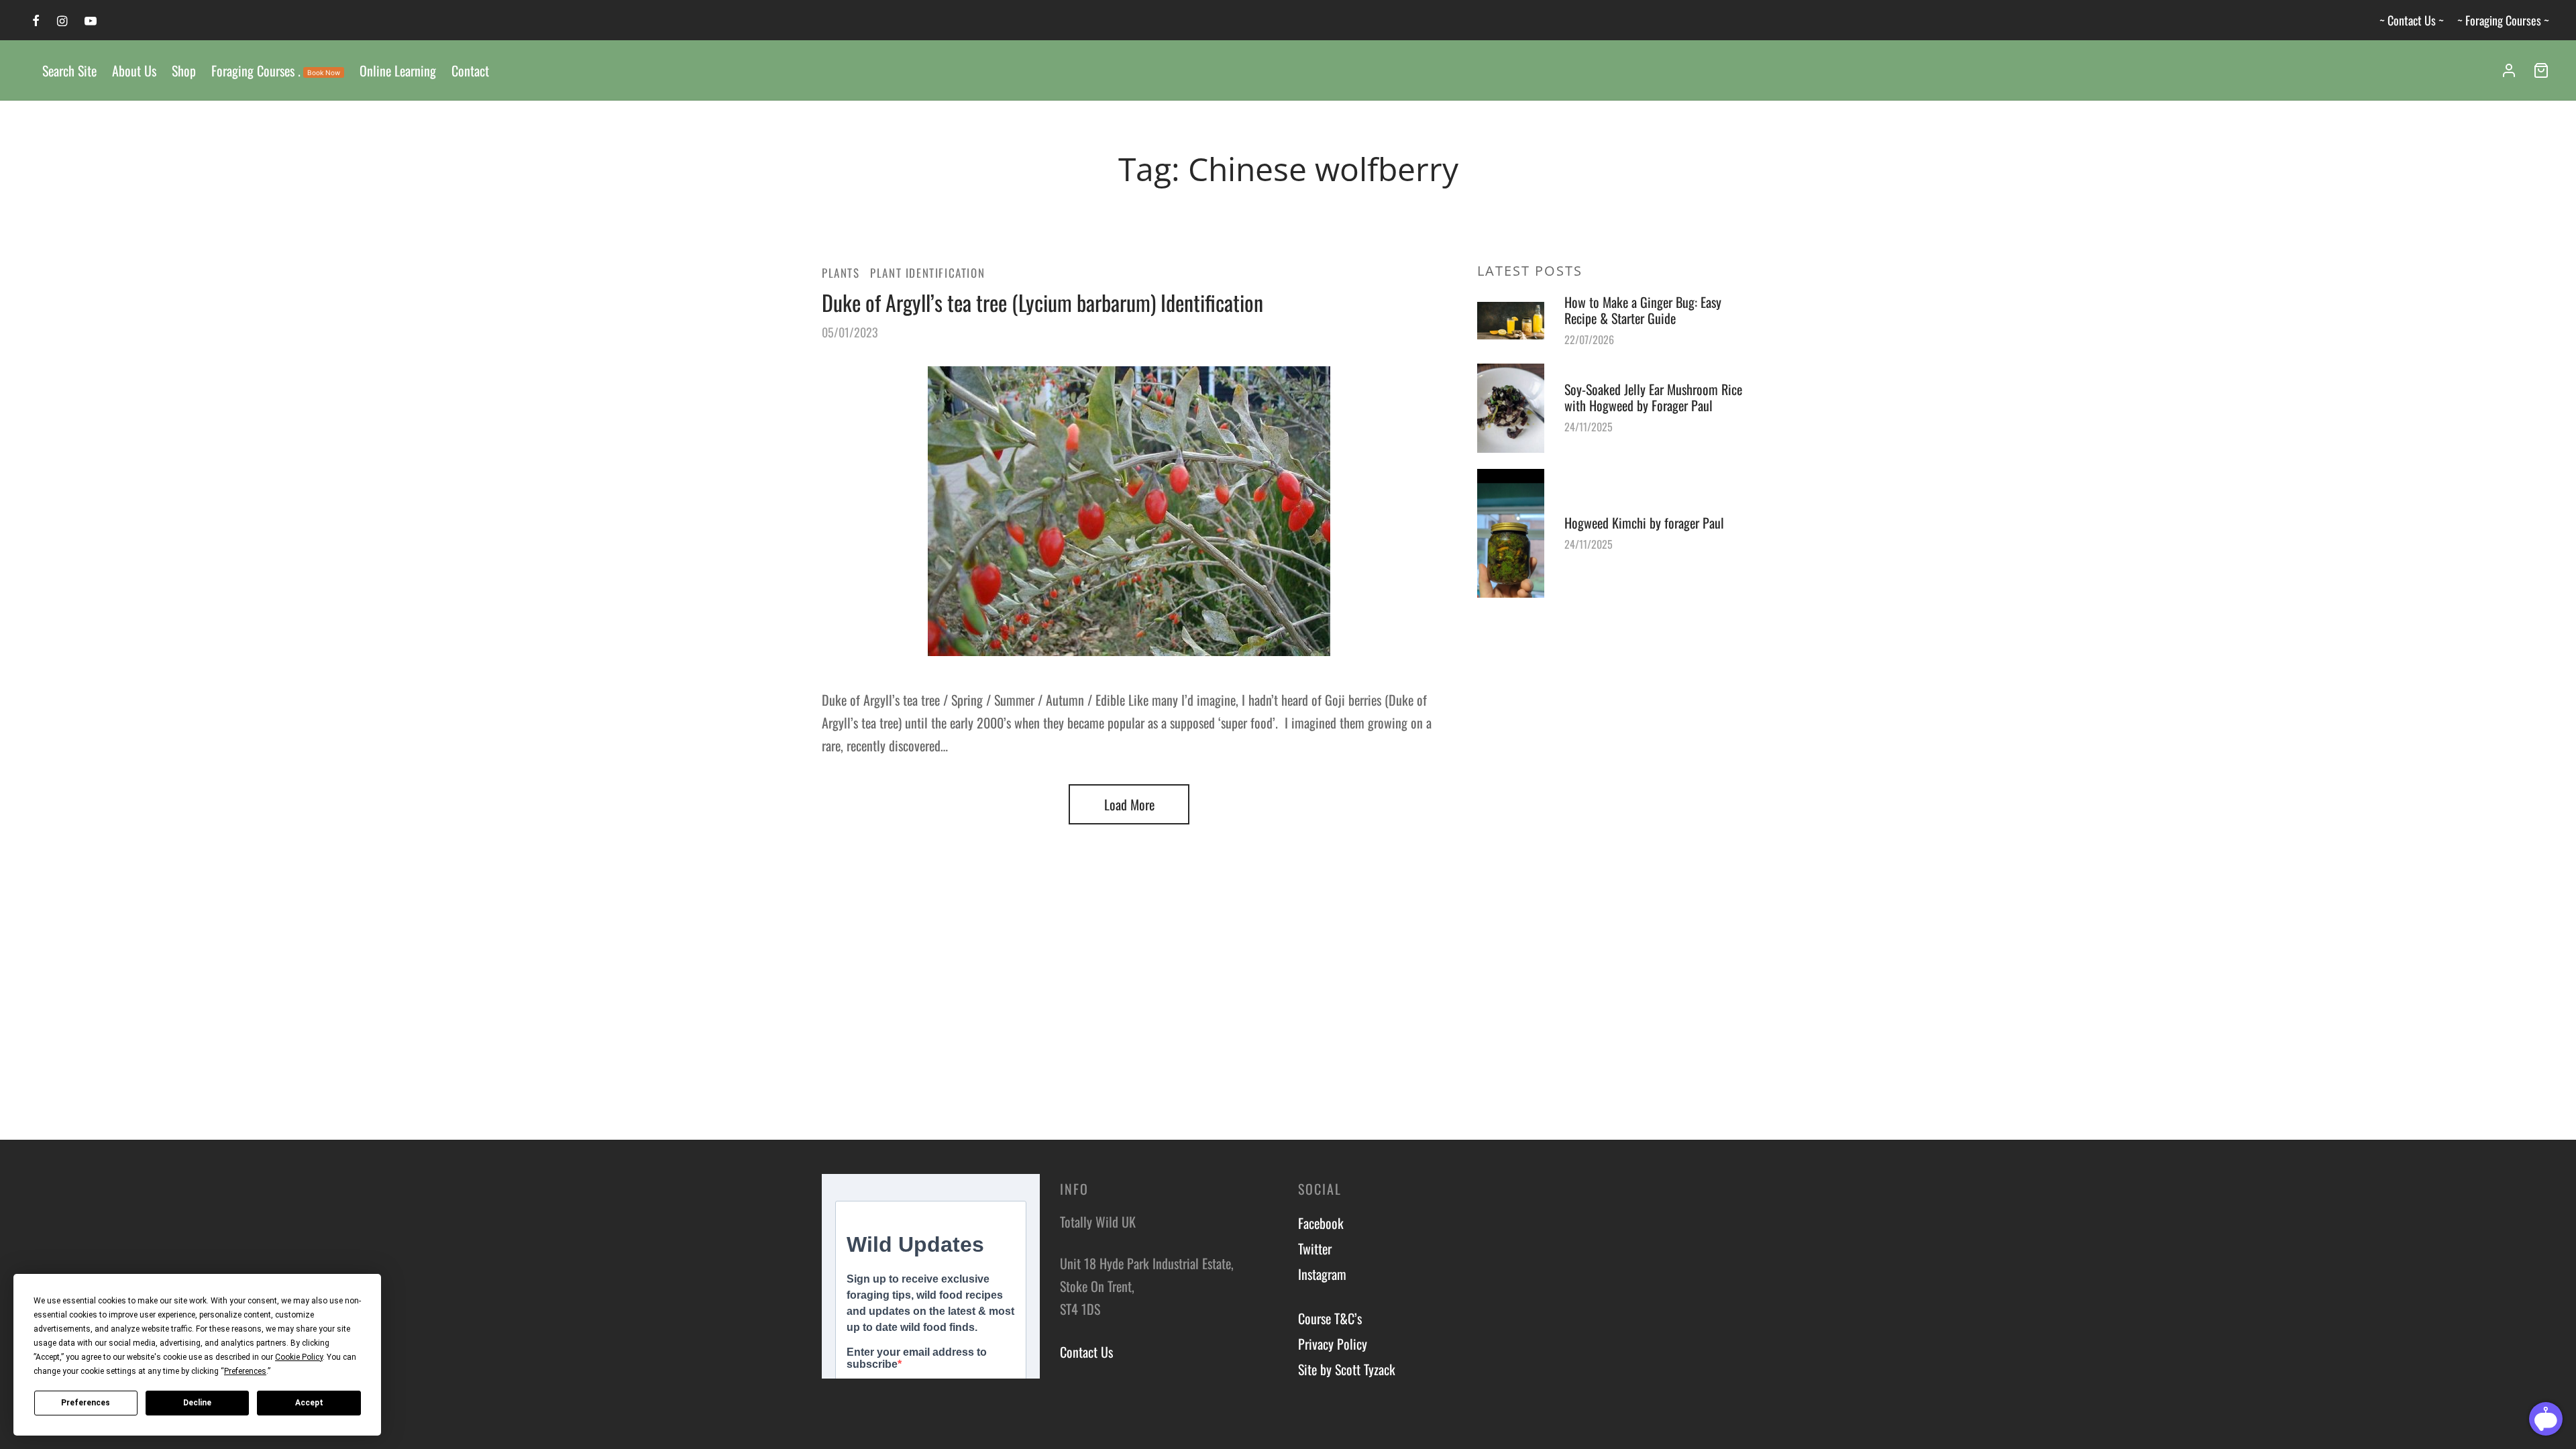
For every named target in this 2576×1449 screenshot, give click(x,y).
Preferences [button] (245, 1371)
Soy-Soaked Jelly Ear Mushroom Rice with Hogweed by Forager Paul (1653, 397)
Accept (309, 1403)
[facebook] (36, 21)
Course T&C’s (1330, 1318)
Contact (470, 70)
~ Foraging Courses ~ (2503, 20)
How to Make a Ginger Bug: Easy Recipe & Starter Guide (1643, 310)
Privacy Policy (1333, 1344)
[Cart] (2541, 70)
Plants (841, 273)
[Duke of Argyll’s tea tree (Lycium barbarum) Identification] (1129, 511)
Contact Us (1086, 1352)
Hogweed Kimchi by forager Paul (1644, 523)
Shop (184, 70)
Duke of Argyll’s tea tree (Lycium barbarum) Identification (1042, 302)
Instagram (1322, 1274)
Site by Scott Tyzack (1347, 1369)
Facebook (1321, 1223)
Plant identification (927, 273)
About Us (134, 70)
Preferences (86, 1403)
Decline (197, 1403)
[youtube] (91, 21)
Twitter (1315, 1248)
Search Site (69, 70)
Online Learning (398, 70)
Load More (1129, 804)
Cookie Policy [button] (299, 1357)
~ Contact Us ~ (2412, 20)
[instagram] (62, 21)
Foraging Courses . (276, 70)
